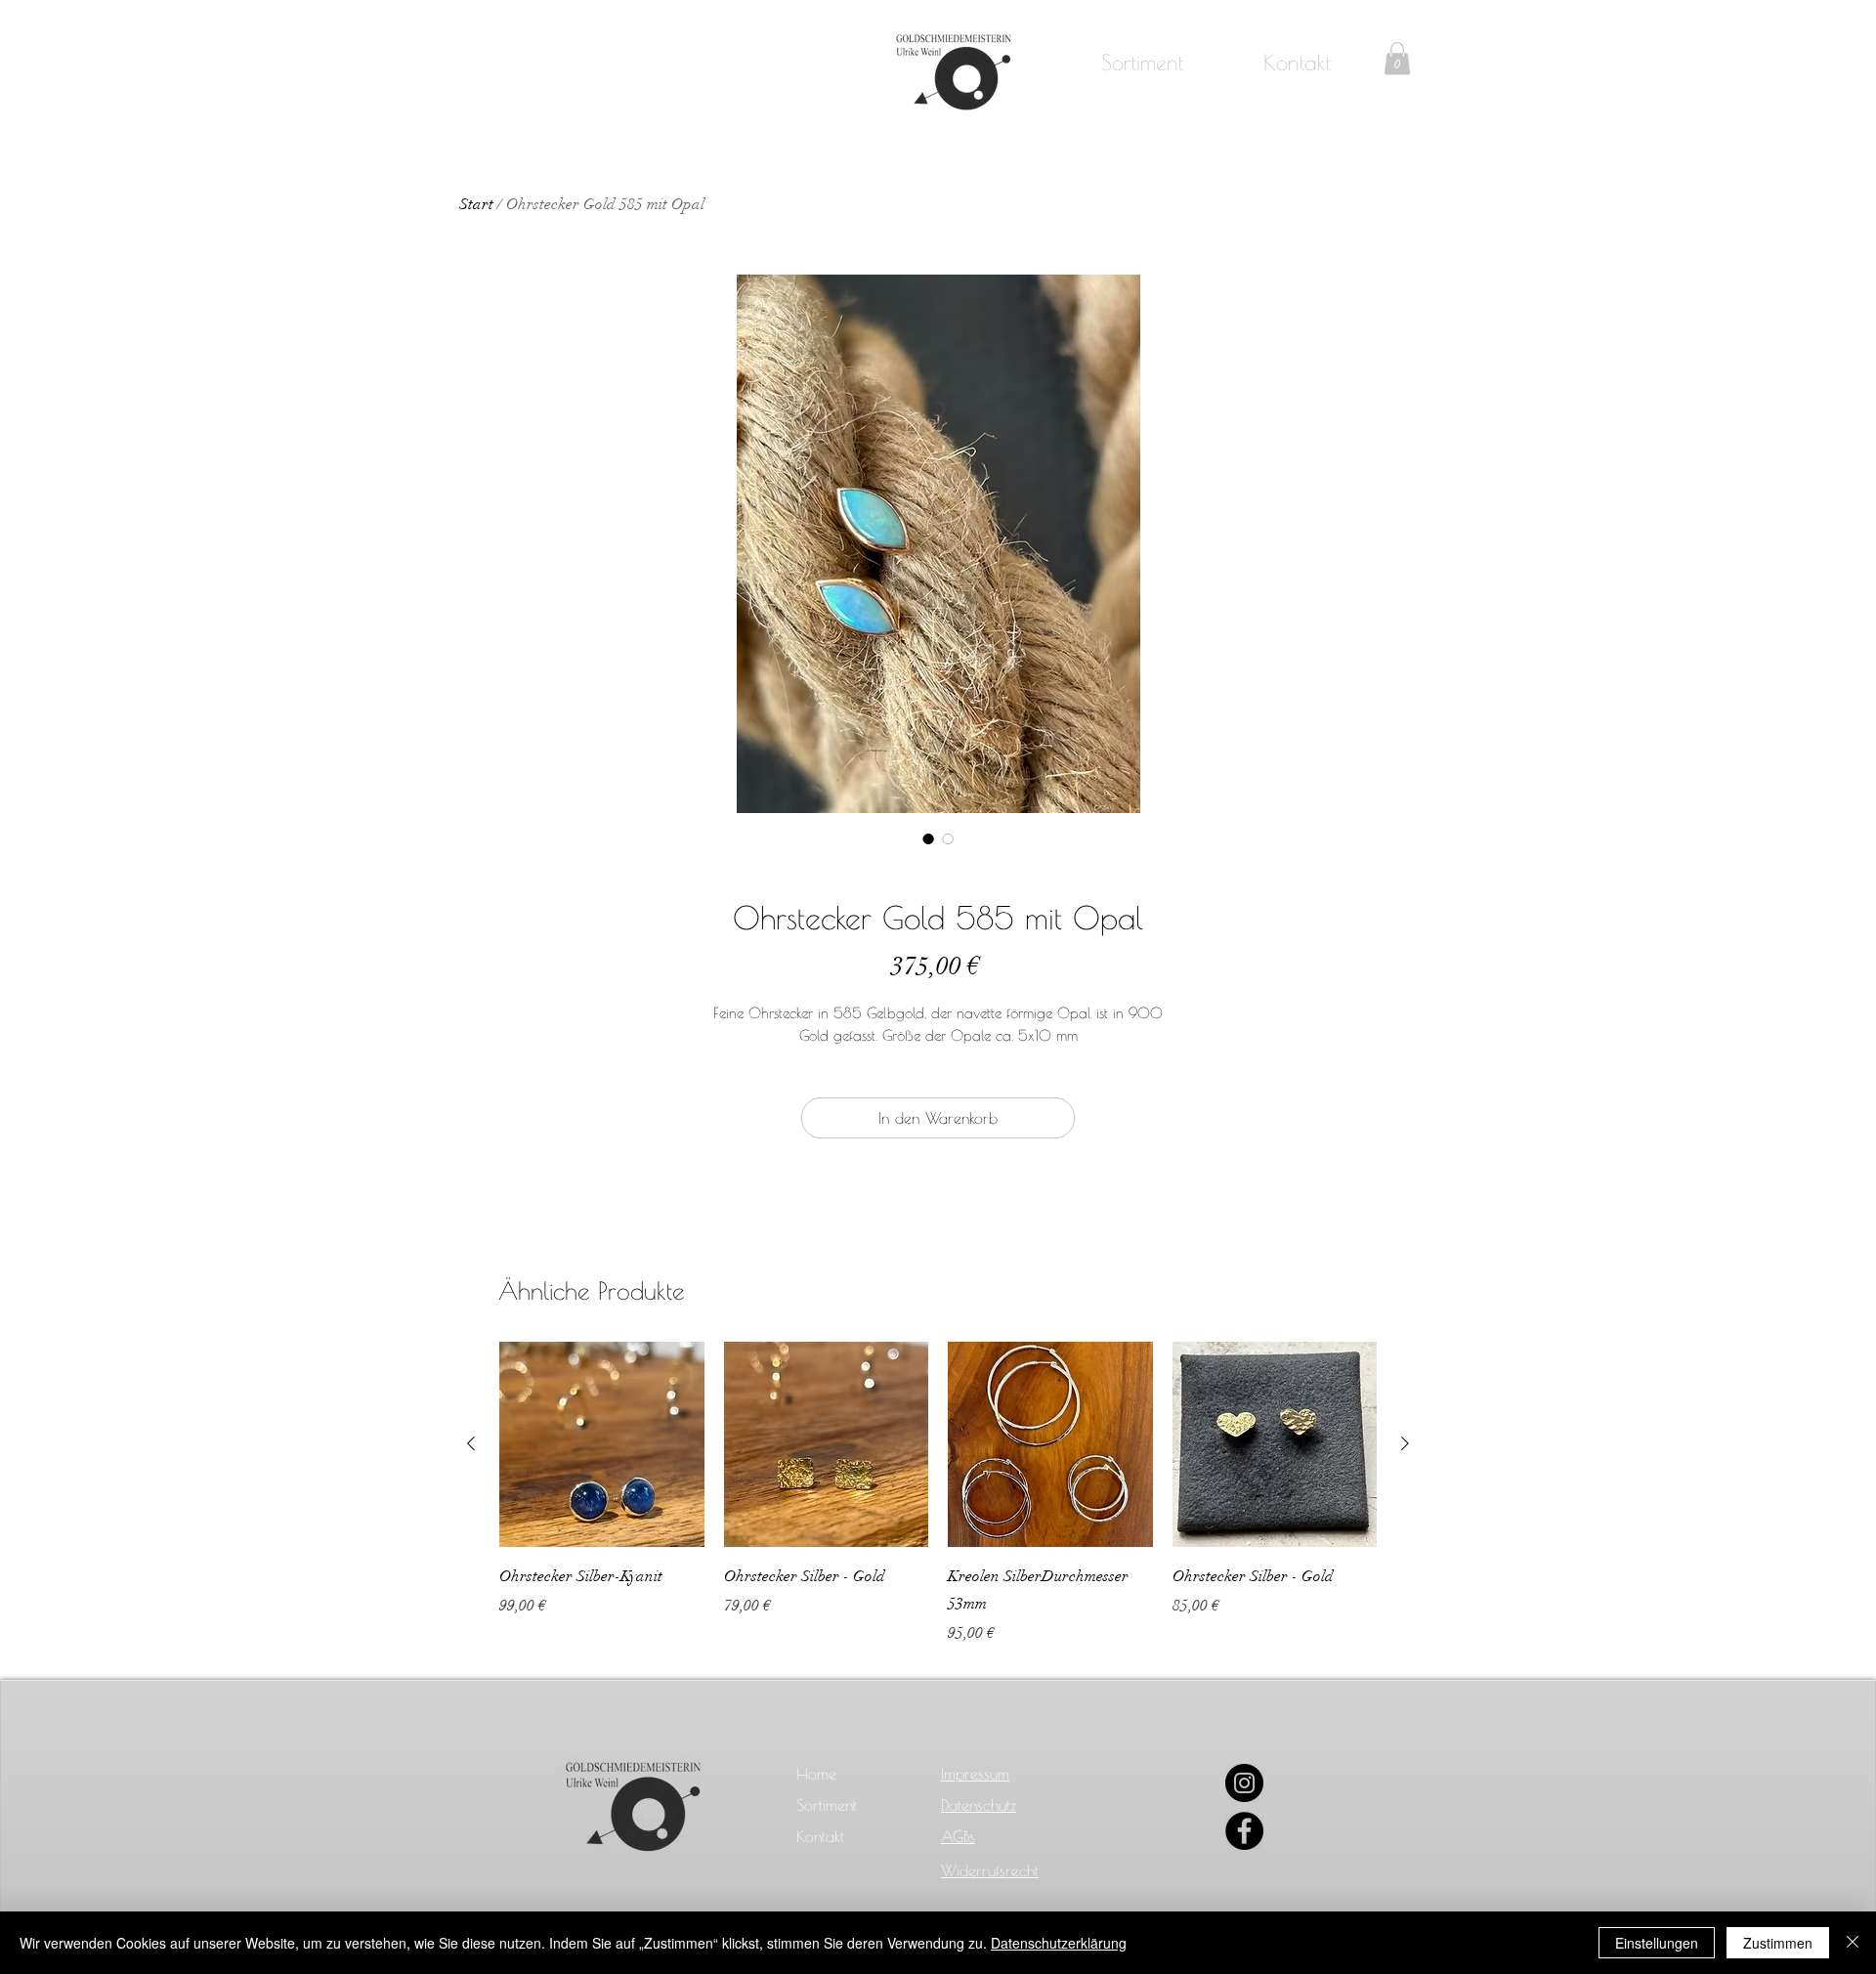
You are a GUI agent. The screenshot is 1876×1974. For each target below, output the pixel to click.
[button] (1397, 58)
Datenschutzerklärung (1059, 1943)
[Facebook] (1244, 1831)
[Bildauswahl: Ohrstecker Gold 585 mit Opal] (928, 838)
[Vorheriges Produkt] (471, 1443)
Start (476, 204)
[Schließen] (1853, 1943)
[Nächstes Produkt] (1405, 1443)
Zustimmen (1778, 1943)
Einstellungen (1657, 1943)
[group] (938, 1493)
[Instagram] (1244, 1783)
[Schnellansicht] (602, 1444)
